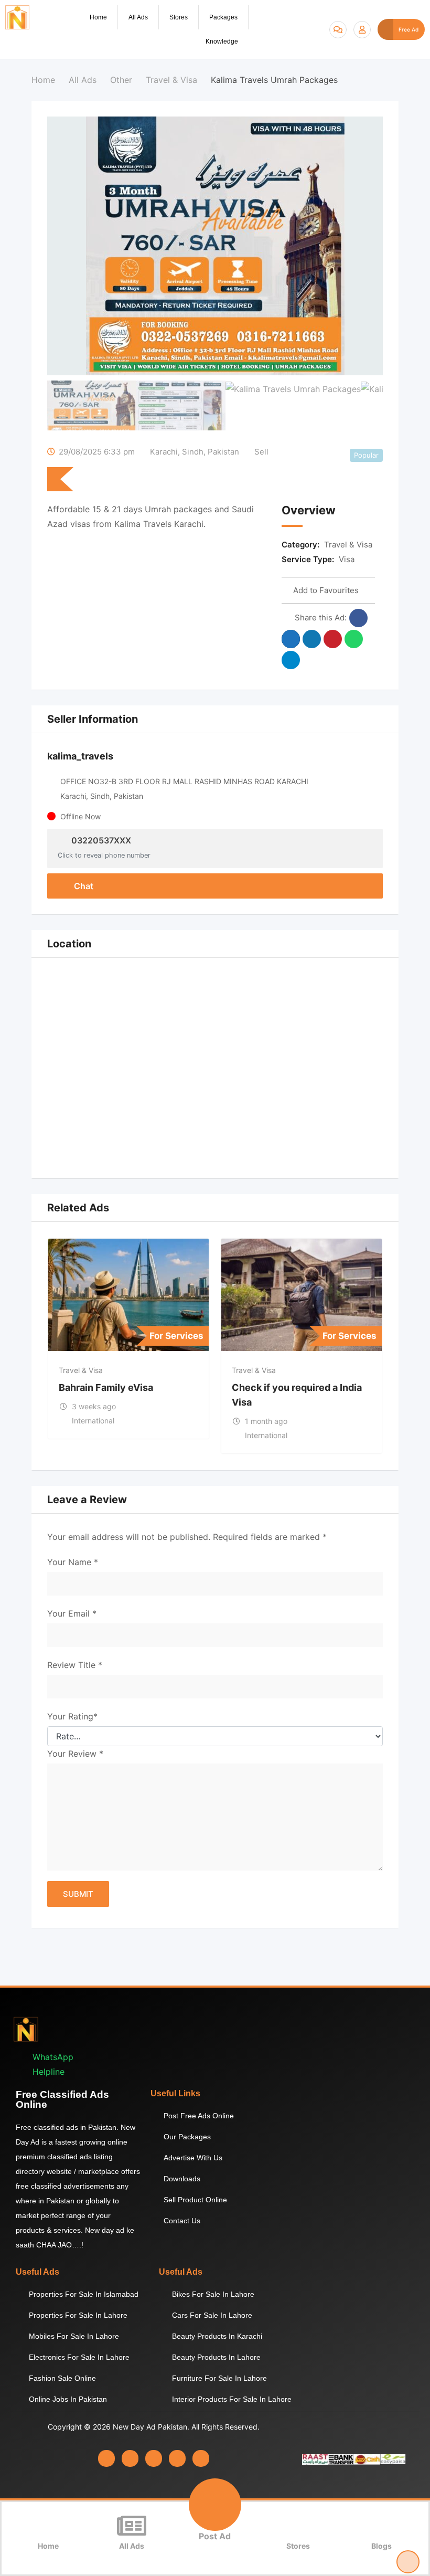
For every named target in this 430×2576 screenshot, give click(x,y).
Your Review (75, 1754)
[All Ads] (132, 2526)
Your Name (73, 1562)
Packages (223, 17)
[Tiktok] (201, 2458)
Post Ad (215, 2536)
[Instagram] (130, 2458)
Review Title (75, 1665)
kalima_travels (80, 756)
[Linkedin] (154, 2458)
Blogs (381, 2546)
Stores (179, 17)
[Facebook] (106, 2458)
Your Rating (72, 1716)
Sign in (362, 30)
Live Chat (338, 30)
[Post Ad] (215, 2505)
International (93, 1421)
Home (98, 17)
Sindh (193, 452)
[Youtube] (177, 2458)
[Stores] (298, 2526)
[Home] (48, 2526)
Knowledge (222, 41)
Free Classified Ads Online (62, 2099)
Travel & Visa (348, 545)
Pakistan (223, 452)
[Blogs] (382, 2526)
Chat (83, 886)
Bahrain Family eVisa (106, 1387)
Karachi (164, 452)
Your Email (72, 1613)
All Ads (138, 17)
